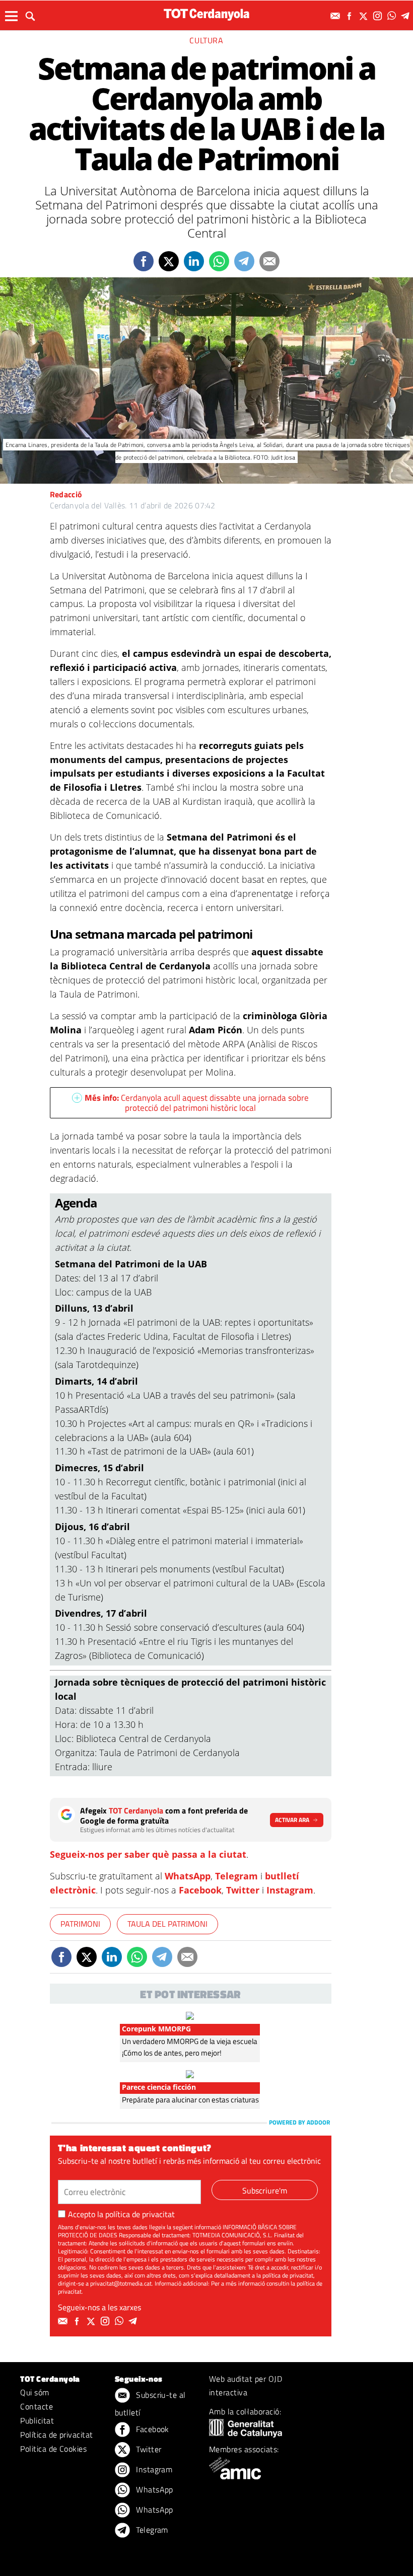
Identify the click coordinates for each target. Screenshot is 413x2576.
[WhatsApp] (393, 16)
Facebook (200, 1890)
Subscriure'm (265, 2190)
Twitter (243, 1890)
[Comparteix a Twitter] (169, 261)
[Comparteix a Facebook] (144, 261)
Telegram (236, 1876)
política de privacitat (140, 2214)
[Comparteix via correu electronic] (269, 261)
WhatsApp (188, 1876)
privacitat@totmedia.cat (121, 2283)
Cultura (206, 40)
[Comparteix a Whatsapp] (219, 261)
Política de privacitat (57, 2435)
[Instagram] (379, 16)
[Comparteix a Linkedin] (194, 261)
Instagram (290, 1890)
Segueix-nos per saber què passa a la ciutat (148, 1854)
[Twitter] (365, 16)
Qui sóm (35, 2392)
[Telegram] (407, 16)
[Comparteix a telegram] (244, 261)
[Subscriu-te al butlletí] (336, 16)
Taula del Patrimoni (167, 1924)
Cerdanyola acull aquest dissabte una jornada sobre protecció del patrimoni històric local (197, 1103)
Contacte (37, 2406)
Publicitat (37, 2420)
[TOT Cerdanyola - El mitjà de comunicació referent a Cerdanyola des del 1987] (206, 14)
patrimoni (80, 1924)
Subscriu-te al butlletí (150, 2404)
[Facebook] (351, 16)
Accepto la (121, 2214)
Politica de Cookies (53, 2449)
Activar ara (292, 1820)
